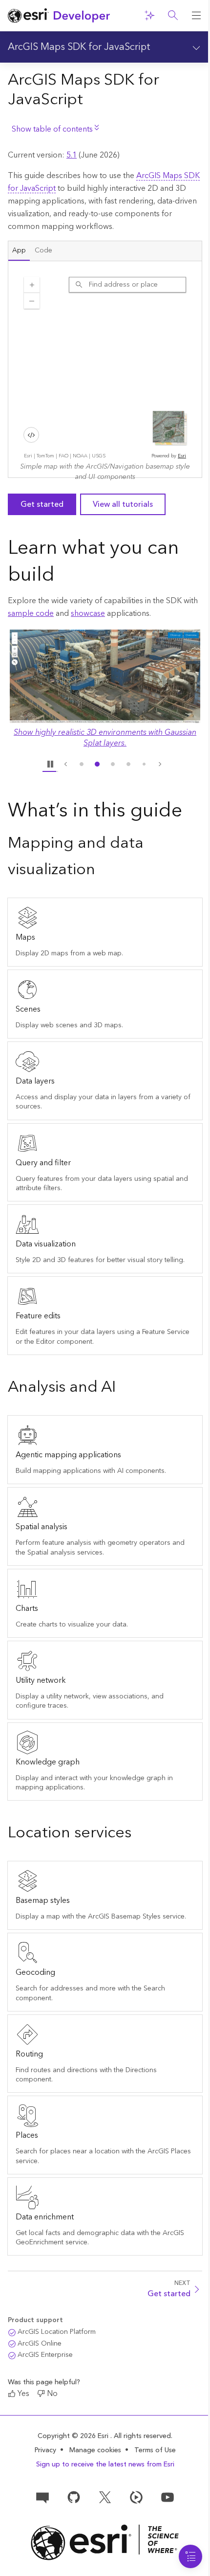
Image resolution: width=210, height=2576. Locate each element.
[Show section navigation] (196, 47)
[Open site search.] (173, 16)
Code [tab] (43, 250)
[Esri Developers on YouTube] (168, 2497)
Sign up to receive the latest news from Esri (105, 2464)
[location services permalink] (139, 1834)
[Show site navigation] (196, 16)
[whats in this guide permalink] (190, 812)
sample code (31, 613)
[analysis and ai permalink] (124, 1388)
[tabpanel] (105, 369)
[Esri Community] (42, 2497)
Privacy (45, 2450)
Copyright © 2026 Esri (74, 2436)
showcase (88, 613)
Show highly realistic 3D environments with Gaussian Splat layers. (105, 738)
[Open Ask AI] (149, 16)
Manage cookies (95, 2451)
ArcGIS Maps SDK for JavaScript (79, 47)
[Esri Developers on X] (105, 2497)
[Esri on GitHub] (74, 2497)
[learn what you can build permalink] (63, 576)
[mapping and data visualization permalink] (103, 870)
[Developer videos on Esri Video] (136, 2497)
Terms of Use (155, 2450)
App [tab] (19, 250)
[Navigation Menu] (190, 2556)
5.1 (72, 155)
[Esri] (105, 2542)
